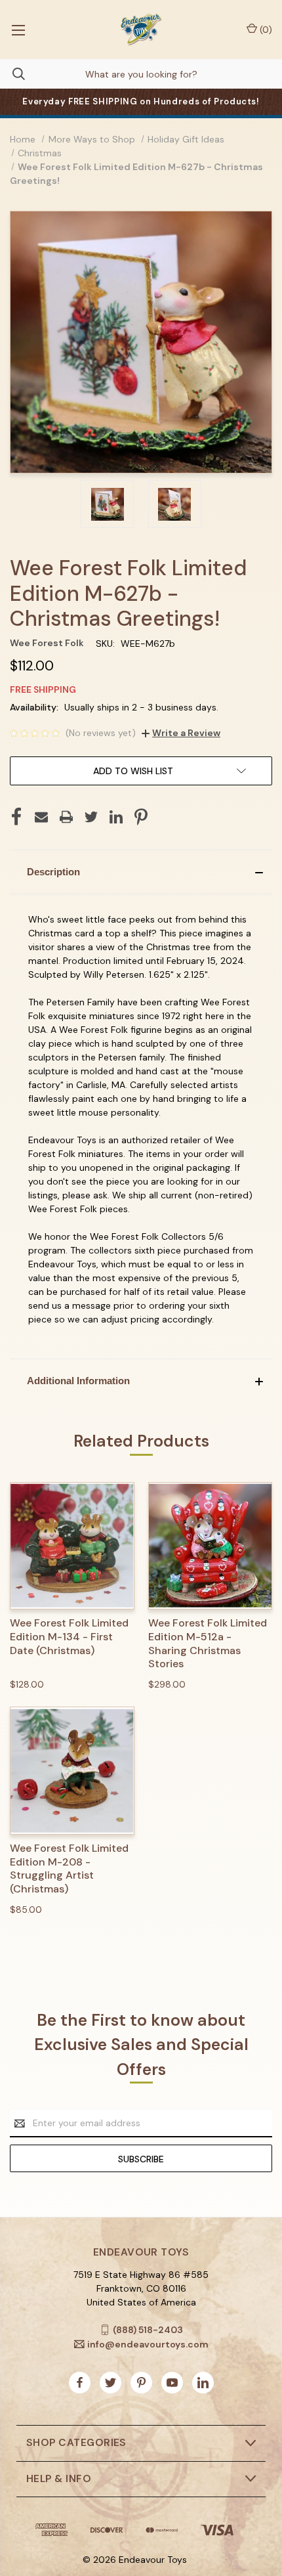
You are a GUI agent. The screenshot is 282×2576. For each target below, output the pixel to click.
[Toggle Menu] (18, 30)
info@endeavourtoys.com (148, 2344)
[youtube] (172, 2383)
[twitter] (111, 2383)
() (265, 30)
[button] (141, 872)
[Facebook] (16, 817)
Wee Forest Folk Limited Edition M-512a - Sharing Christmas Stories (208, 1644)
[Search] (12, 74)
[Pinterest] (141, 817)
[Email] (41, 817)
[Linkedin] (116, 817)
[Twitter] (91, 817)
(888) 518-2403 (148, 2330)
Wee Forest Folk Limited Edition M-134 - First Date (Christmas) (69, 1637)
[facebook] (80, 2383)
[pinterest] (141, 2383)
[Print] (66, 817)
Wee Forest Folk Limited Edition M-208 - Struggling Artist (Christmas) (69, 1869)
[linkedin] (203, 2383)
